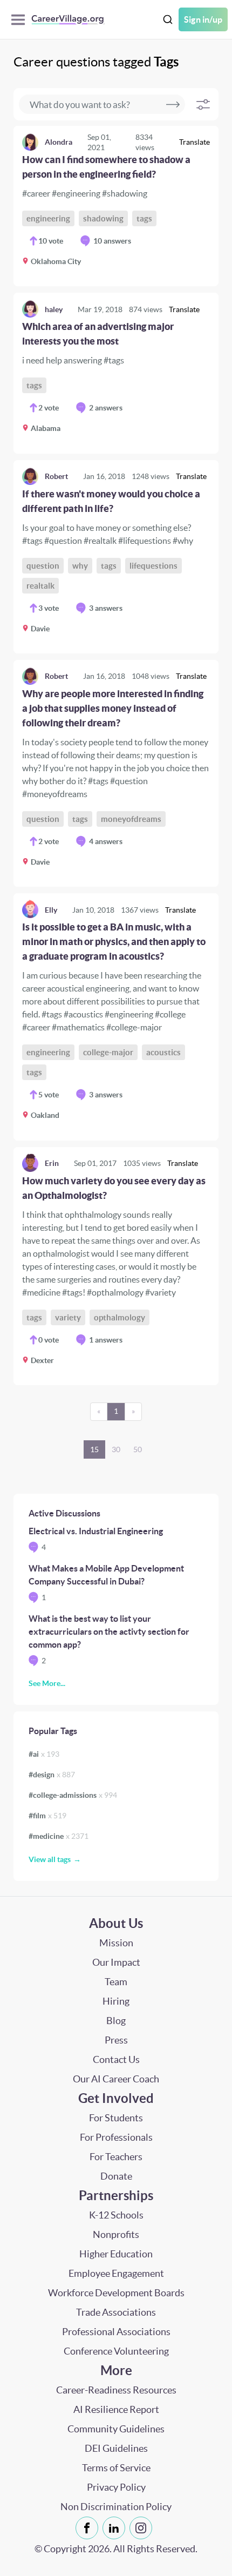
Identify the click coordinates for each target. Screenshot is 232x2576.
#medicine (59, 1836)
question (43, 566)
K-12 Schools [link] (116, 2215)
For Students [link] (116, 2118)
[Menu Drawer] (21, 20)
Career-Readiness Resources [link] (116, 2390)
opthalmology (120, 1317)
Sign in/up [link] (203, 19)
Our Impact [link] (116, 1962)
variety (68, 1317)
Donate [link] (116, 2176)
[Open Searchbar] (168, 20)
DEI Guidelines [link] (116, 2448)
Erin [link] (52, 1163)
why (80, 566)
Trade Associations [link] (116, 2312)
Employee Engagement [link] (116, 2273)
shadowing (103, 218)
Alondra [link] (59, 142)
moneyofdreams (131, 819)
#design (52, 1775)
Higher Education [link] (116, 2254)
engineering (48, 218)
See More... (47, 1683)
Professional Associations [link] (116, 2332)
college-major (108, 1052)
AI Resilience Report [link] (116, 2409)
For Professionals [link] (116, 2137)
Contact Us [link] (116, 2059)
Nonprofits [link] (116, 2234)
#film (47, 1816)
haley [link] (54, 309)
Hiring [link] (116, 2001)
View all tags (50, 1859)
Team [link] (116, 1982)
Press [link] (116, 2040)
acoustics (163, 1052)
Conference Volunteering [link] (116, 2351)
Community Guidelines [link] (116, 2429)
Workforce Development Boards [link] (116, 2293)
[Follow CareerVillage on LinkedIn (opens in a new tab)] (116, 2528)
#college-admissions (73, 1795)
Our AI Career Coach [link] (116, 2079)
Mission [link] (116, 1943)
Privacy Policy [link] (116, 2487)
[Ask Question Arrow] (173, 104)
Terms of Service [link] (116, 2468)
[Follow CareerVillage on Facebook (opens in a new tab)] (89, 2528)
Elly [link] (51, 910)
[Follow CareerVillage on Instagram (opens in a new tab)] (143, 2528)
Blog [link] (116, 2021)
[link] (116, 206)
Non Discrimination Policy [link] (116, 2507)
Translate (195, 142)
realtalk (40, 586)
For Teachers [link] (116, 2157)
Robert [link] (56, 476)
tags (144, 218)
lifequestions (153, 566)
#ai (44, 1754)
